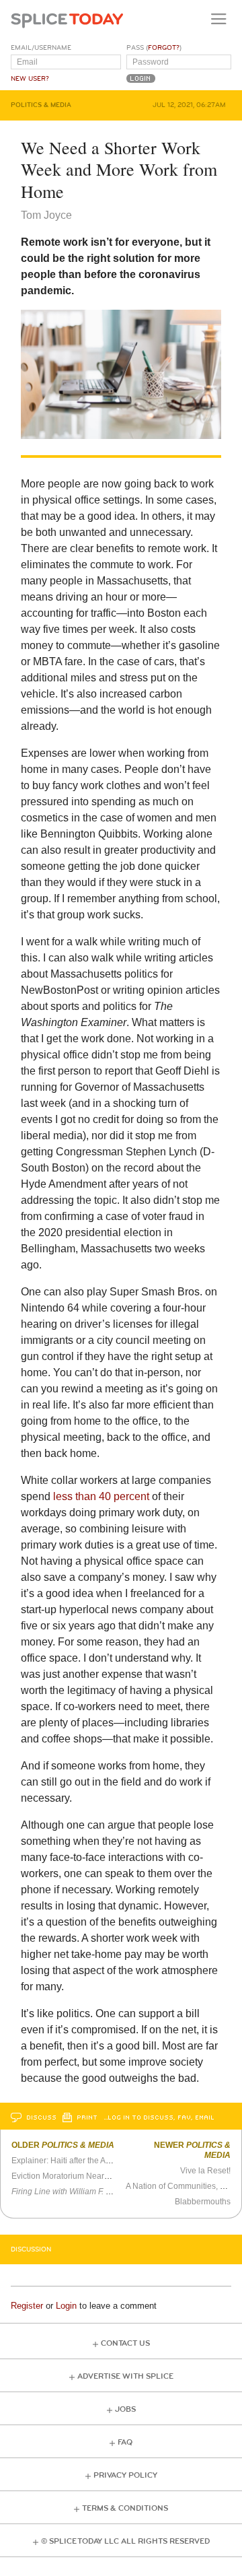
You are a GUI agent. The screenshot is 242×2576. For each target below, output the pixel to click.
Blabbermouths (203, 2202)
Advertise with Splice (125, 2376)
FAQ (125, 2442)
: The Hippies (103, 2192)
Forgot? (164, 48)
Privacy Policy (125, 2475)
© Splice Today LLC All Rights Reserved (125, 2541)
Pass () (154, 48)
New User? (30, 79)
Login (66, 2306)
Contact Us (125, 2343)
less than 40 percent (101, 1496)
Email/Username (41, 48)
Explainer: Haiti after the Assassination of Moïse (98, 2161)
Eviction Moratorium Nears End (68, 2176)
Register (27, 2306)
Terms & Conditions (125, 2508)
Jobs (125, 2409)
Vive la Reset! (205, 2171)
